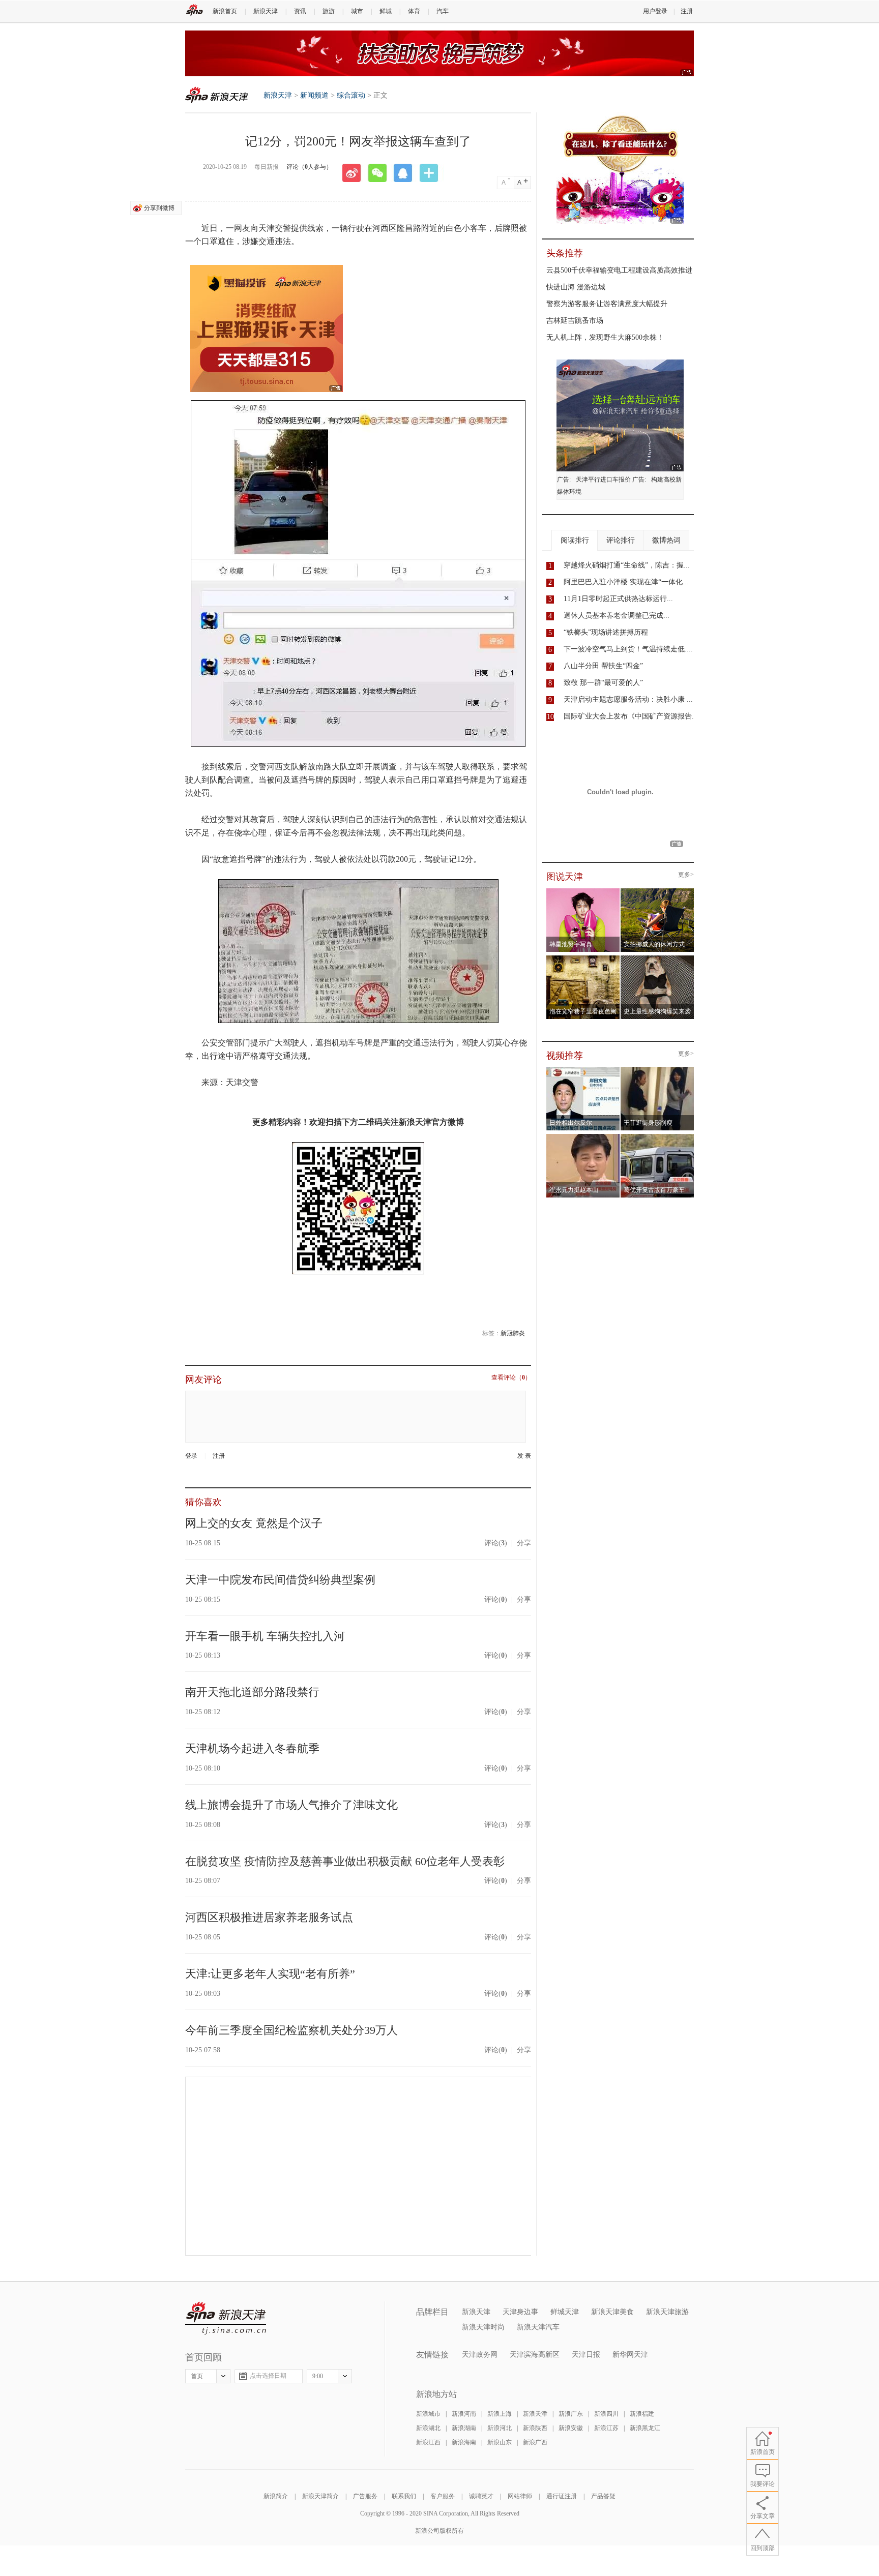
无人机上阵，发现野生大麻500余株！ (605, 337)
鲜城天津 (565, 2312)
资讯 (300, 11)
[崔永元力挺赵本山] (583, 1137)
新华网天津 (630, 2355)
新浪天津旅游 (667, 2312)
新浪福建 (642, 2414)
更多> (686, 875)
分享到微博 (159, 208)
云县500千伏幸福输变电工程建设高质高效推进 (619, 270)
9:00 (318, 2376)
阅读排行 (575, 540)
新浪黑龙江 (645, 2428)
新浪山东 (500, 2442)
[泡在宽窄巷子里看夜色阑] (583, 958)
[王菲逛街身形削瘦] (657, 1070)
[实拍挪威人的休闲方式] (657, 891)
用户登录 (655, 11)
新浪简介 (276, 2496)
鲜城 (386, 11)
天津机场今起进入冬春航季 (252, 1748)
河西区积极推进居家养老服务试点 (269, 1917)
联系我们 (404, 2496)
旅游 (329, 11)
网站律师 (520, 2496)
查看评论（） (511, 1378)
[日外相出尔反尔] (583, 1070)
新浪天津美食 (612, 2312)
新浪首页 (225, 11)
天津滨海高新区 (535, 2355)
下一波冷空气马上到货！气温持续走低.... (628, 649)
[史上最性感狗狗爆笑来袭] (657, 958)
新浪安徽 (571, 2428)
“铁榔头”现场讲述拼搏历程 (606, 632)
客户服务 (443, 2496)
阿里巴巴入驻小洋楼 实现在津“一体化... (626, 582)
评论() (496, 1543)
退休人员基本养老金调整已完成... (617, 616)
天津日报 (586, 2355)
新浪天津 (266, 11)
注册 (687, 11)
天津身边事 (520, 2312)
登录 (191, 1456)
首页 (197, 2376)
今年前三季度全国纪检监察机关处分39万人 (291, 2030)
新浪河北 (500, 2428)
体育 (414, 11)
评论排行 (621, 540)
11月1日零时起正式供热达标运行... (618, 599)
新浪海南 (464, 2442)
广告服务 (365, 2496)
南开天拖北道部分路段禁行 (252, 1692)
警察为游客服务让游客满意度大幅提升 (607, 304)
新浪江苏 (606, 2428)
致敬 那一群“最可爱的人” (603, 683)
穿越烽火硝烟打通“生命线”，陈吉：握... (627, 565)
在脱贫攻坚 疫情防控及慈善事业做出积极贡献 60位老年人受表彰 (345, 1861)
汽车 (443, 11)
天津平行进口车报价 (603, 480)
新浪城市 (428, 2414)
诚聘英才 (481, 2496)
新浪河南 (464, 2414)
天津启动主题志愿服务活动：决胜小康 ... (628, 699)
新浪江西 (428, 2442)
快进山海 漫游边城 (576, 287)
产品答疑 (603, 2496)
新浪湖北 (428, 2428)
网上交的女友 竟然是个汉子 (254, 1523)
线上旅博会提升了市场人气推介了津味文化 (291, 1805)
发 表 (524, 1456)
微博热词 (666, 540)
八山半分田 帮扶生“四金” (603, 666)
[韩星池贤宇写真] (583, 891)
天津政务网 (480, 2355)
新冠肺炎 (513, 1333)
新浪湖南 (464, 2428)
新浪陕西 (535, 2428)
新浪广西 (535, 2442)
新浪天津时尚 (483, 2327)
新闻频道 (314, 95)
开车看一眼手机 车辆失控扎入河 (265, 1636)
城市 (357, 11)
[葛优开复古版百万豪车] (657, 1137)
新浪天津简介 (320, 2496)
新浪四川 (606, 2414)
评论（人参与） (309, 167)
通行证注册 (562, 2496)
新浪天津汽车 (538, 2327)
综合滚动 (351, 95)
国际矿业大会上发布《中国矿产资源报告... (631, 716)
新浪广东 (571, 2414)
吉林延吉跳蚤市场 (575, 321)
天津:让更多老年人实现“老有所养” (270, 1974)
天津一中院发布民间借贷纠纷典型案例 (280, 1580)
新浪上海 (500, 2414)
